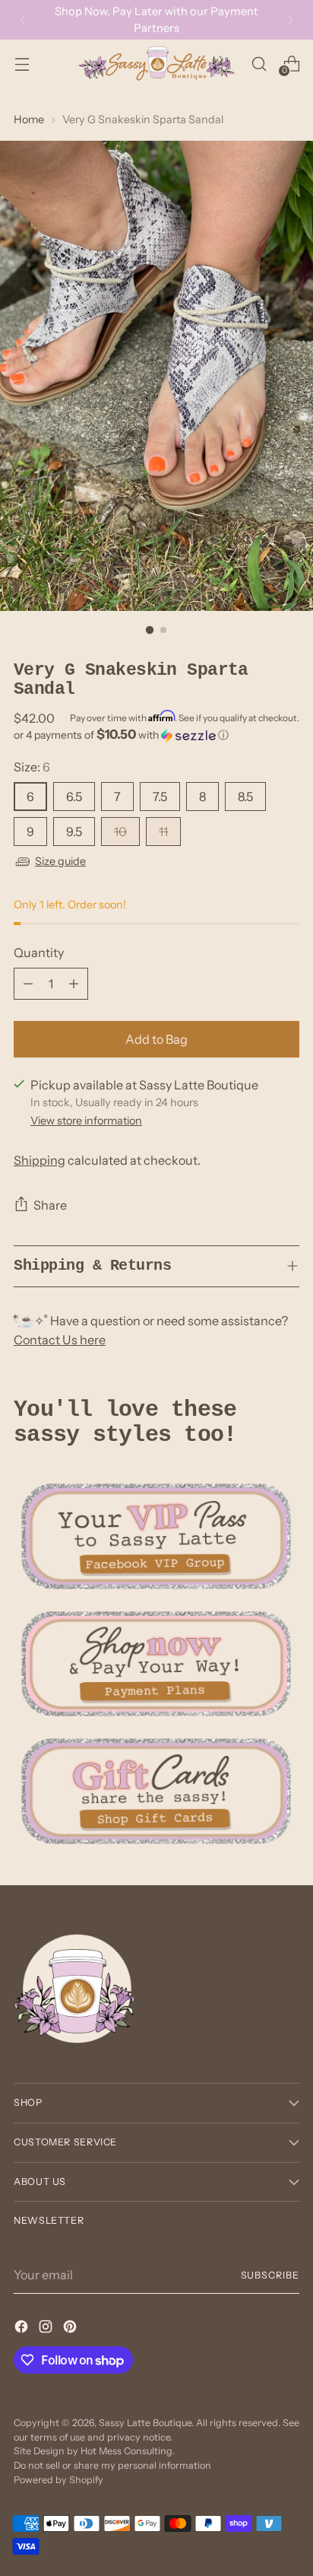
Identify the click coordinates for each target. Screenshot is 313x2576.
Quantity (39, 952)
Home (29, 119)
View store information (86, 1121)
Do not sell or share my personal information (112, 2465)
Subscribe (270, 2275)
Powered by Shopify (58, 2480)
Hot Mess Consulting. (128, 2451)
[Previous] (23, 20)
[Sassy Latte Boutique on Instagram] (47, 2329)
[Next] (290, 20)
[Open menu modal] (22, 64)
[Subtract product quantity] (28, 984)
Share (50, 1205)
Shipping (40, 1160)
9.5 (74, 832)
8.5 (245, 797)
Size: (32, 767)
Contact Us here (60, 1340)
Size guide (60, 861)
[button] (156, 735)
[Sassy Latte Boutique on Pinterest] (71, 2329)
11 (163, 832)
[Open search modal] (259, 64)
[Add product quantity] (74, 984)
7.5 (160, 797)
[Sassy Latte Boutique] (156, 64)
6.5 (74, 797)
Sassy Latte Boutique (145, 2423)
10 (120, 832)
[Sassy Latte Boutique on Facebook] (23, 2329)
